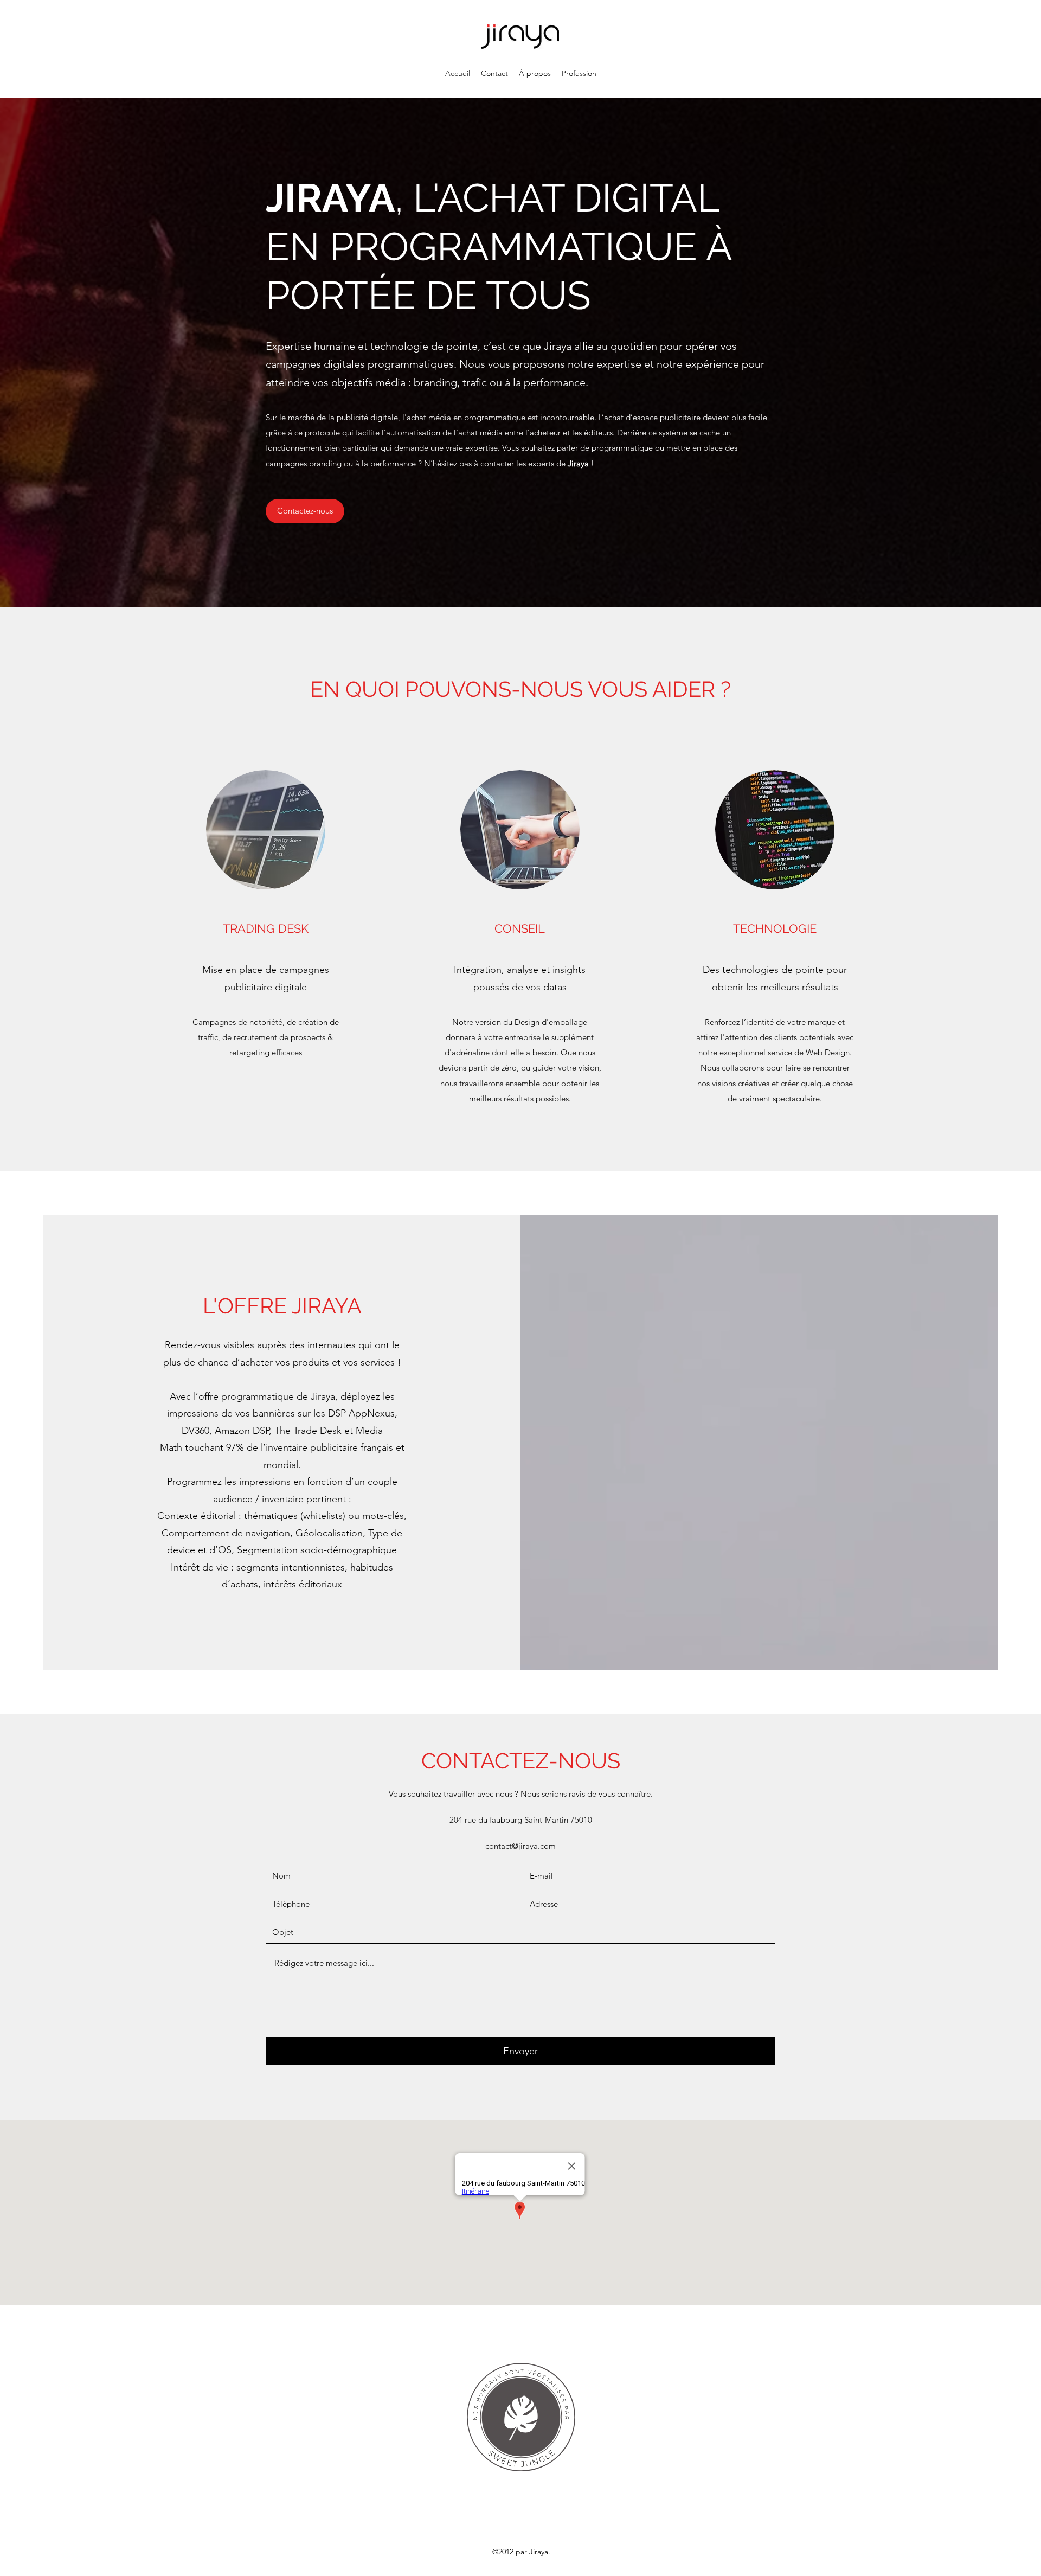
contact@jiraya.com (520, 1846)
